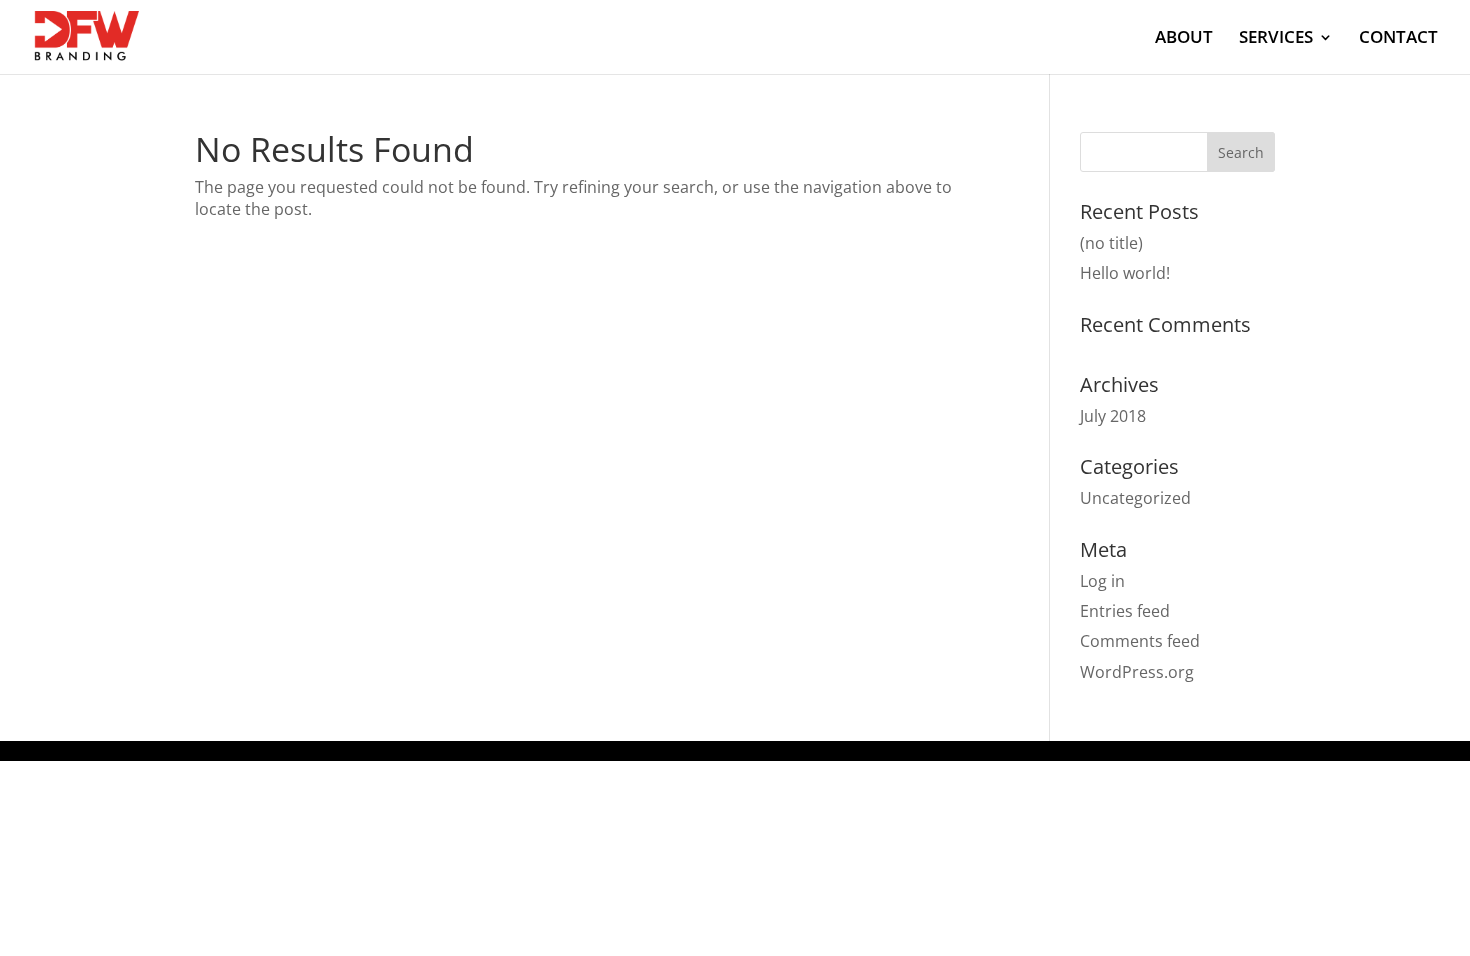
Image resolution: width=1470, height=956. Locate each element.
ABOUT (1184, 39)
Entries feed (1125, 611)
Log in (1102, 581)
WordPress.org (1137, 672)
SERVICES (1276, 39)
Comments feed (1140, 641)
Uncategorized (1135, 498)
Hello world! (1125, 273)
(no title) (1111, 243)
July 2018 (1113, 416)
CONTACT (1398, 39)
